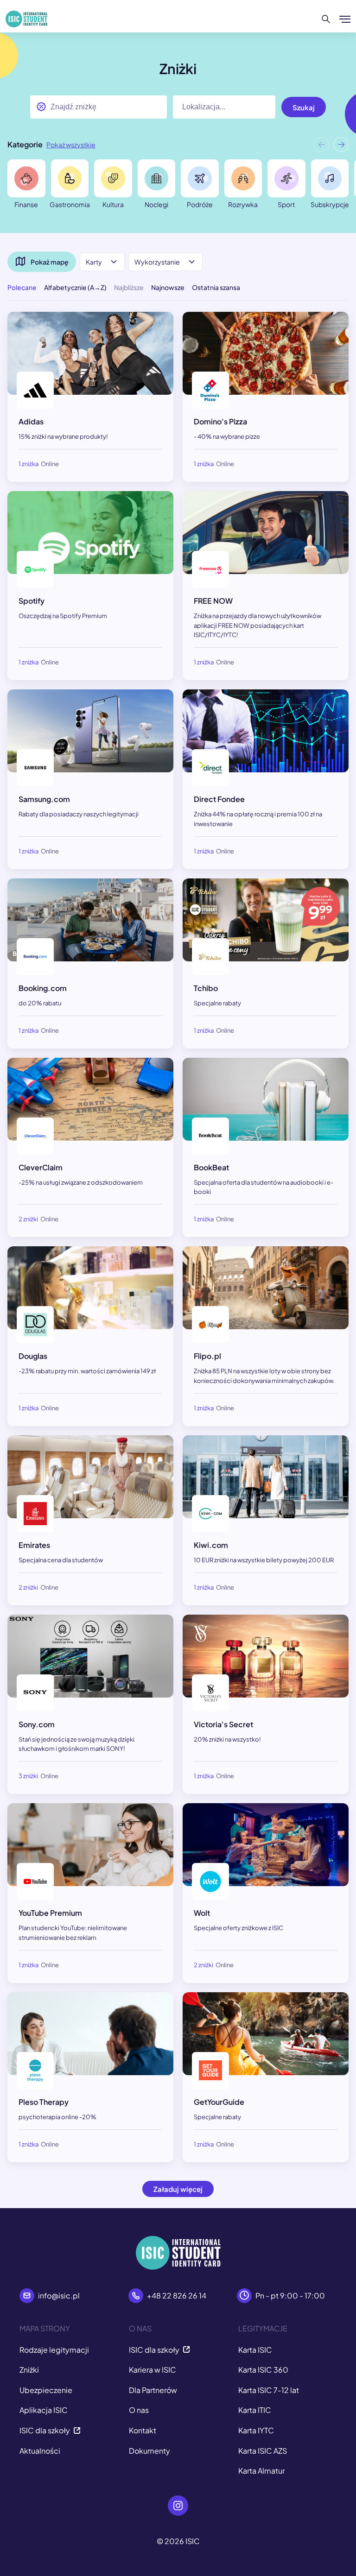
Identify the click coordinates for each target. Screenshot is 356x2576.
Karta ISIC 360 (263, 2370)
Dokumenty (149, 2451)
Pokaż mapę (50, 262)
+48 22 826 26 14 (177, 2295)
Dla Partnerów (153, 2390)
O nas (139, 2410)
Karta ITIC (255, 2410)
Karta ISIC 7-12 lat (269, 2390)
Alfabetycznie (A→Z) (75, 287)
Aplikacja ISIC (44, 2410)
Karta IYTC (256, 2430)
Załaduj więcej (178, 2189)
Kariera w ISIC (153, 2370)
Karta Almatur (261, 2471)
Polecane (22, 287)
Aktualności (40, 2451)
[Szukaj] (326, 19)
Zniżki (29, 2370)
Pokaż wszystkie (71, 145)
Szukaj (304, 107)
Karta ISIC (255, 2350)
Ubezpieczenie (46, 2390)
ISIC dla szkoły (45, 2430)
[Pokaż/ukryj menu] (345, 19)
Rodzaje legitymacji (54, 2350)
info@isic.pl (59, 2295)
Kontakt (143, 2430)
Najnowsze (168, 287)
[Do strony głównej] (26, 19)
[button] (341, 147)
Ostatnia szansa (216, 287)
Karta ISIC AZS (263, 2451)
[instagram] (178, 2506)
